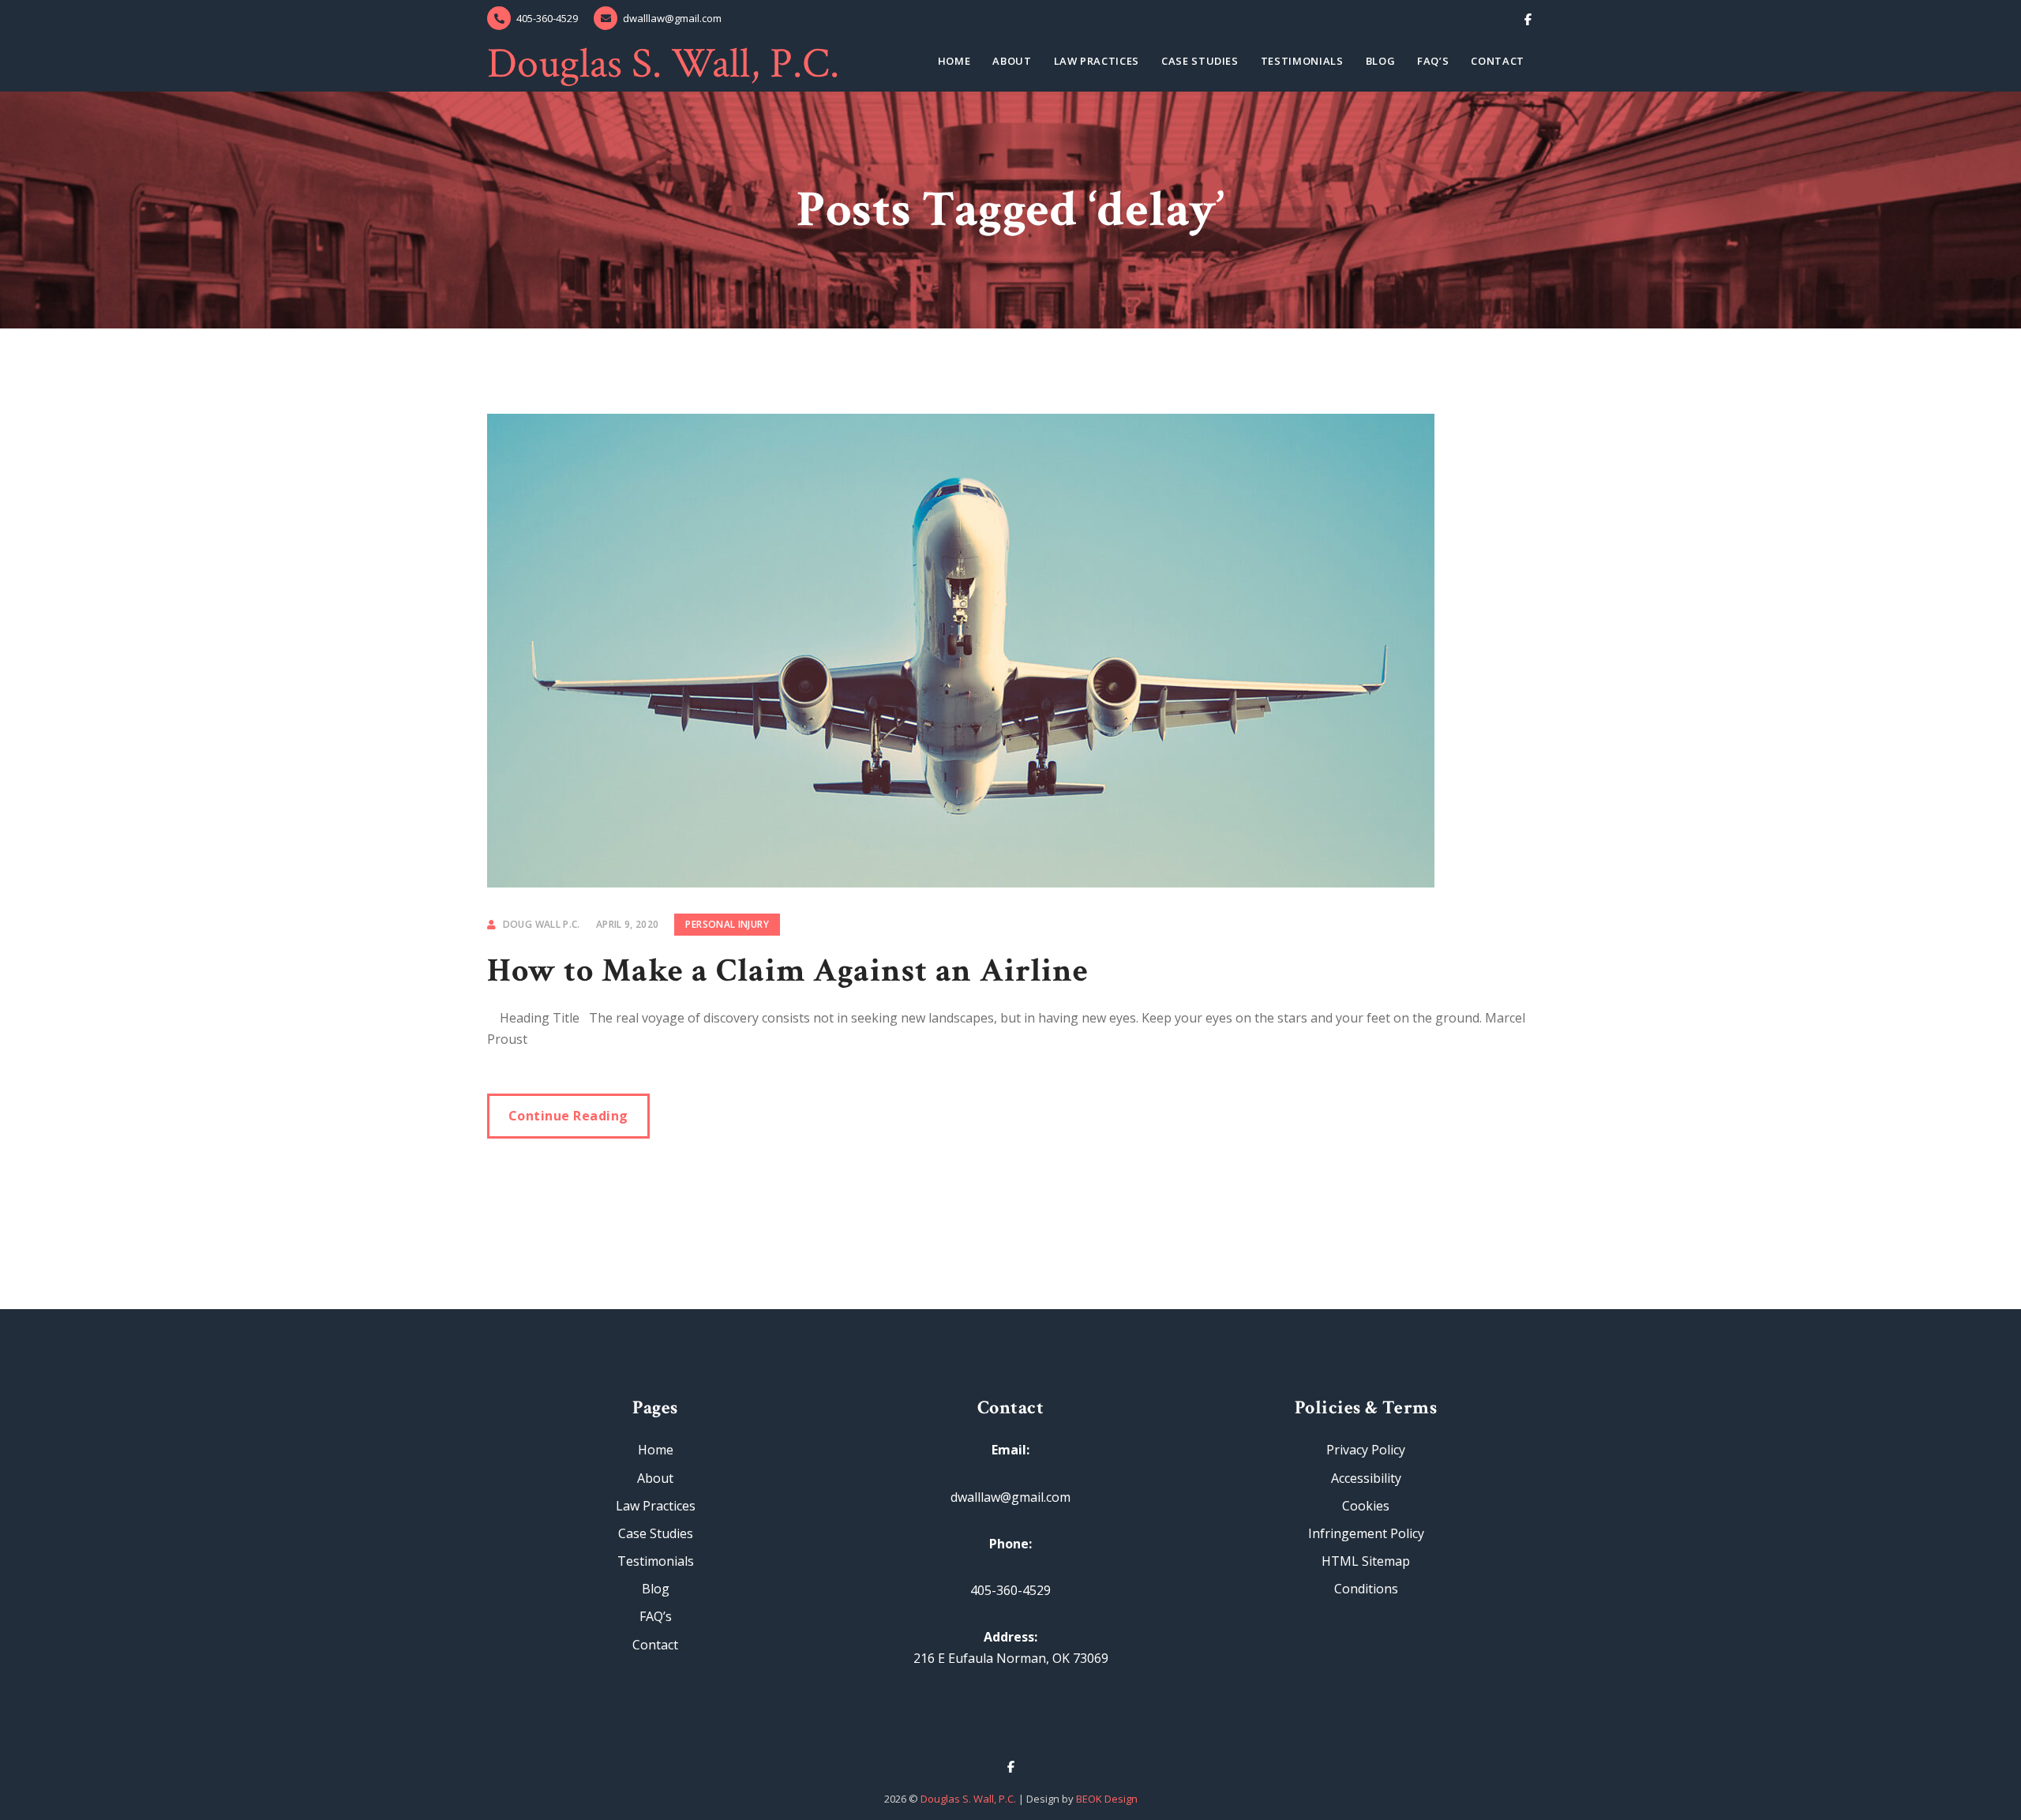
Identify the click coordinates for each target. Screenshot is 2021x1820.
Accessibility (1366, 1478)
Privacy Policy (1366, 1450)
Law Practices (1097, 61)
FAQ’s (1433, 61)
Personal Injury (727, 924)
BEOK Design (1107, 1799)
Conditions (1366, 1589)
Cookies (1366, 1506)
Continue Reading (568, 1116)
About (1012, 61)
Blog (1381, 61)
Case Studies (1200, 61)
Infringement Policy (1366, 1533)
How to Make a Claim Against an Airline (788, 971)
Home (954, 61)
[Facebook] (1528, 18)
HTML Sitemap (1366, 1561)
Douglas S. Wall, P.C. (663, 64)
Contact (1498, 61)
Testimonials (1302, 61)
